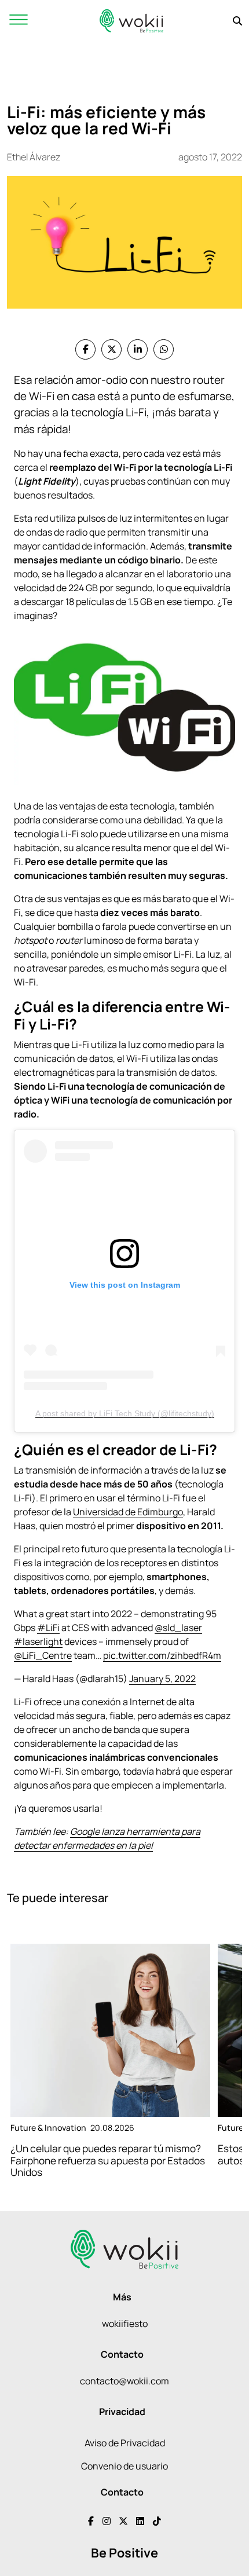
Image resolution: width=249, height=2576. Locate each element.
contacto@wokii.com (124, 2381)
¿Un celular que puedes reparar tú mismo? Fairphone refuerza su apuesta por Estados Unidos (108, 2161)
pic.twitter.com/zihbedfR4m (162, 1655)
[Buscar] (237, 21)
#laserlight (38, 1641)
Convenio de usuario (124, 2466)
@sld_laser (178, 1628)
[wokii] (131, 21)
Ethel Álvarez (34, 157)
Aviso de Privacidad (125, 2443)
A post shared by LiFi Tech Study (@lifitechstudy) (125, 1413)
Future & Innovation (48, 2128)
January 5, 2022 (162, 1679)
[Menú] (19, 21)
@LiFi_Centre (43, 1655)
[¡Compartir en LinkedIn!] (138, 349)
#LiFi (48, 1628)
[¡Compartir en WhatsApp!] (164, 349)
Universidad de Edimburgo (128, 1512)
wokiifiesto (125, 2324)
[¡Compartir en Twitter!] (111, 349)
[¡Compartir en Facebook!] (85, 349)
